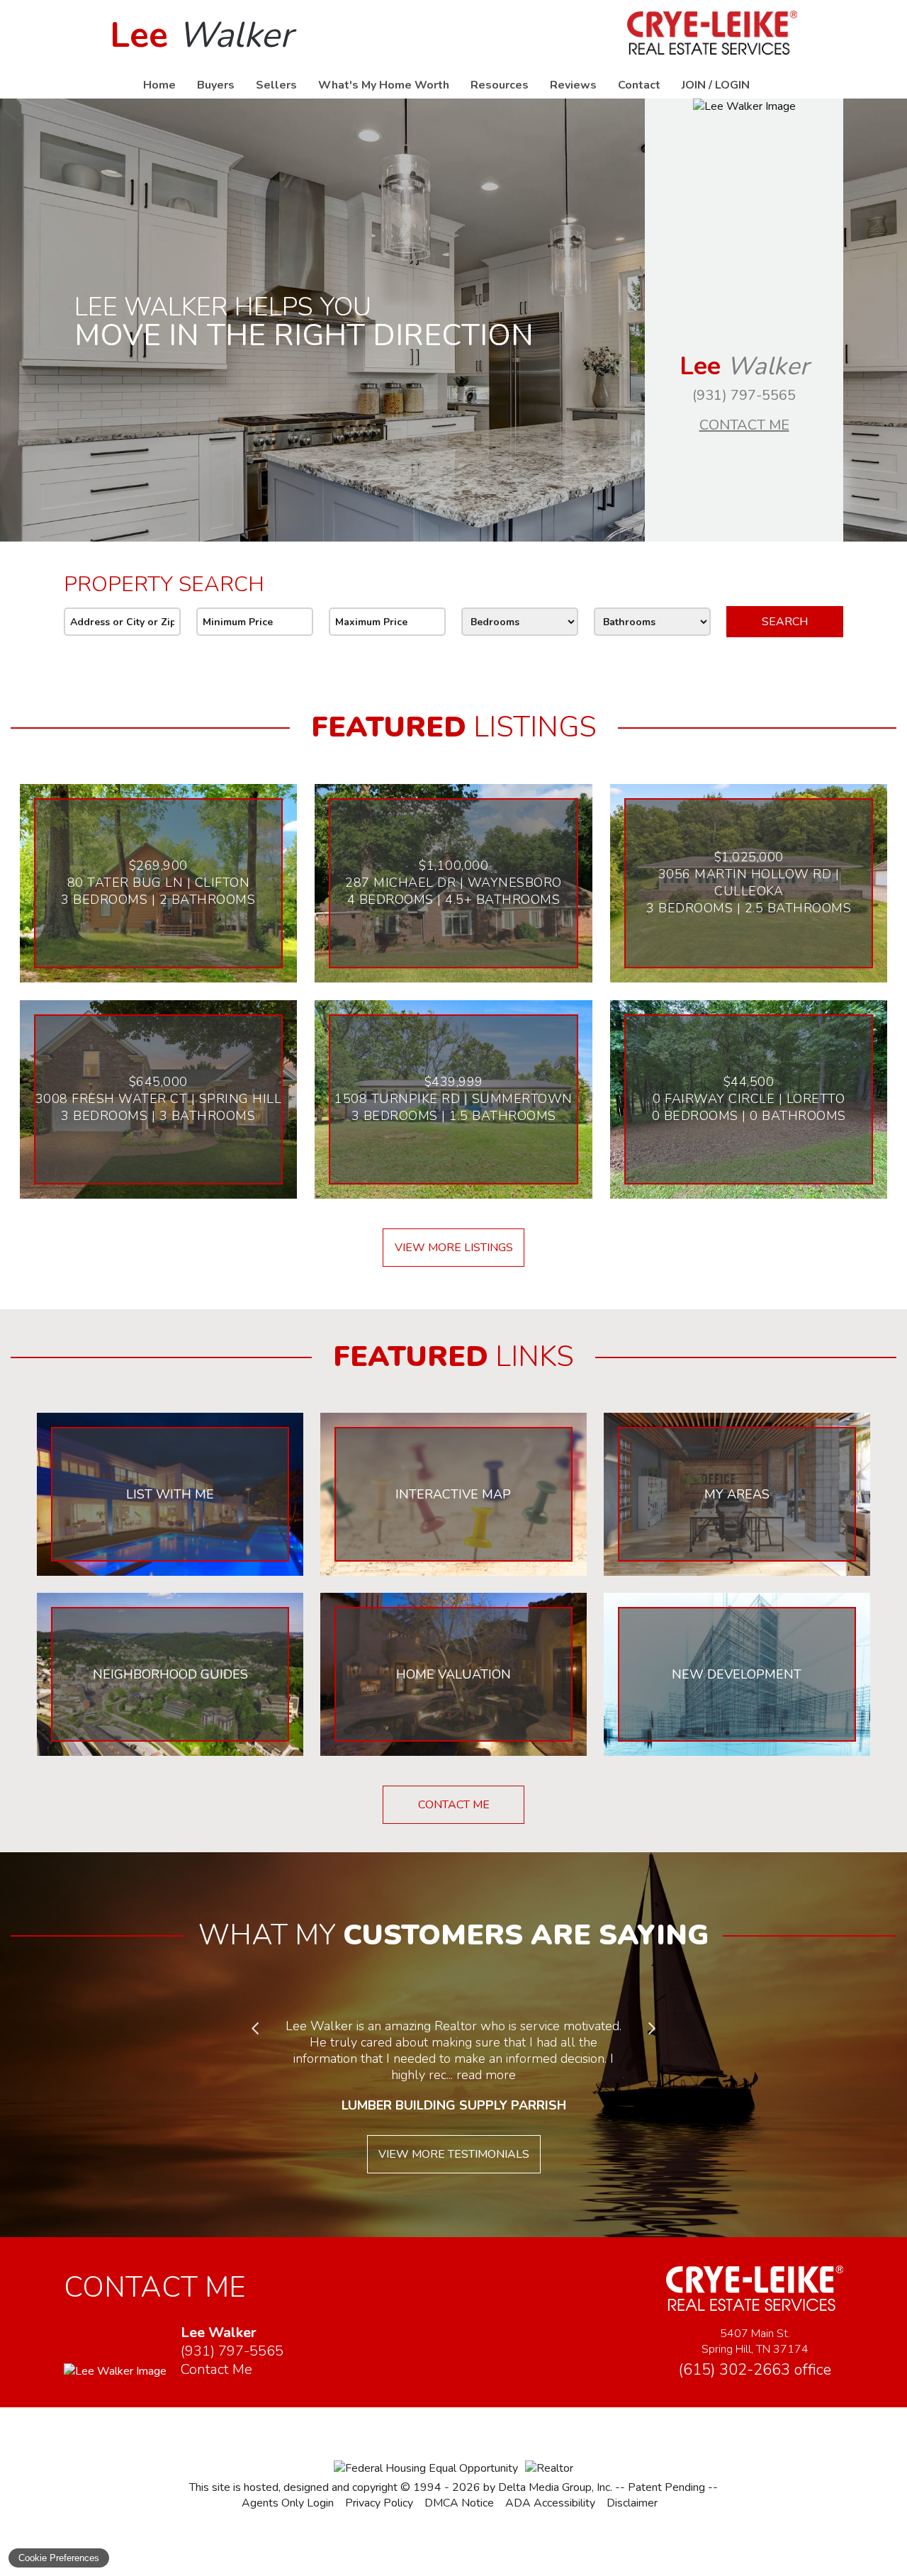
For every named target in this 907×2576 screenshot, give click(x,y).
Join (694, 85)
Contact (639, 85)
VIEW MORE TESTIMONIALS (454, 2154)
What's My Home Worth (384, 85)
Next (652, 2029)
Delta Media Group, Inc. (555, 2487)
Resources (500, 85)
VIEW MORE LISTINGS (454, 1248)
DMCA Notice (459, 2503)
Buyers (216, 85)
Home (159, 85)
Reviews (573, 85)
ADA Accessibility (550, 2503)
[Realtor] (549, 2468)
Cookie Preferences (59, 2558)
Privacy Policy (379, 2503)
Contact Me (744, 425)
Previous (255, 2029)
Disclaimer (632, 2503)
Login (732, 85)
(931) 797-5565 (744, 395)
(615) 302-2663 (755, 2370)
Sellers (276, 85)
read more (486, 2075)
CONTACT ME (454, 1805)
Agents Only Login (288, 2503)
